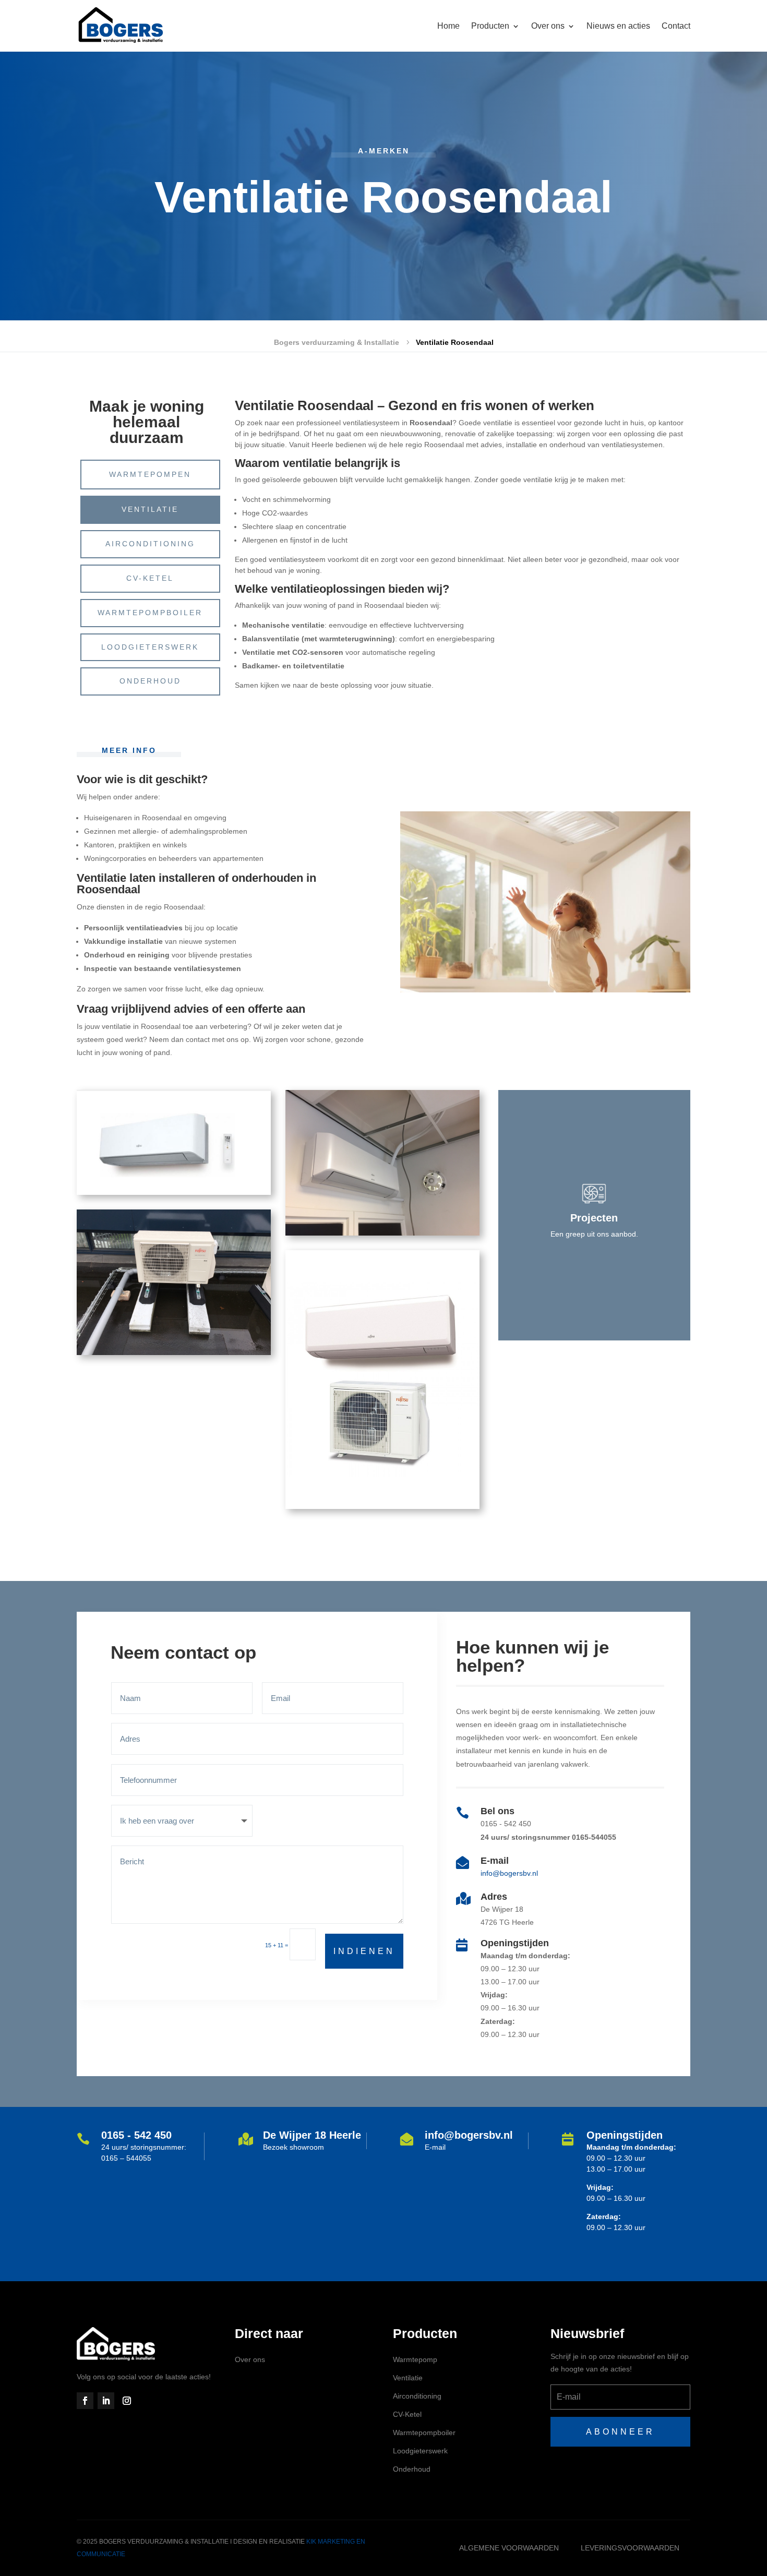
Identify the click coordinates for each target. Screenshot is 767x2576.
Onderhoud (150, 681)
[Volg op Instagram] (127, 2401)
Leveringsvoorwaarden (630, 2548)
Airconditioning (150, 544)
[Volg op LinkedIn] (106, 2401)
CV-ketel (150, 578)
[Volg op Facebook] (85, 2401)
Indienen (364, 1951)
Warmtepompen (150, 474)
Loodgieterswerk (150, 647)
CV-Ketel (407, 2414)
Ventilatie (150, 509)
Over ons (250, 2359)
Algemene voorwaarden (509, 2548)
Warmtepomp (415, 2359)
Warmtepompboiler (150, 613)
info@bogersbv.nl (509, 1873)
